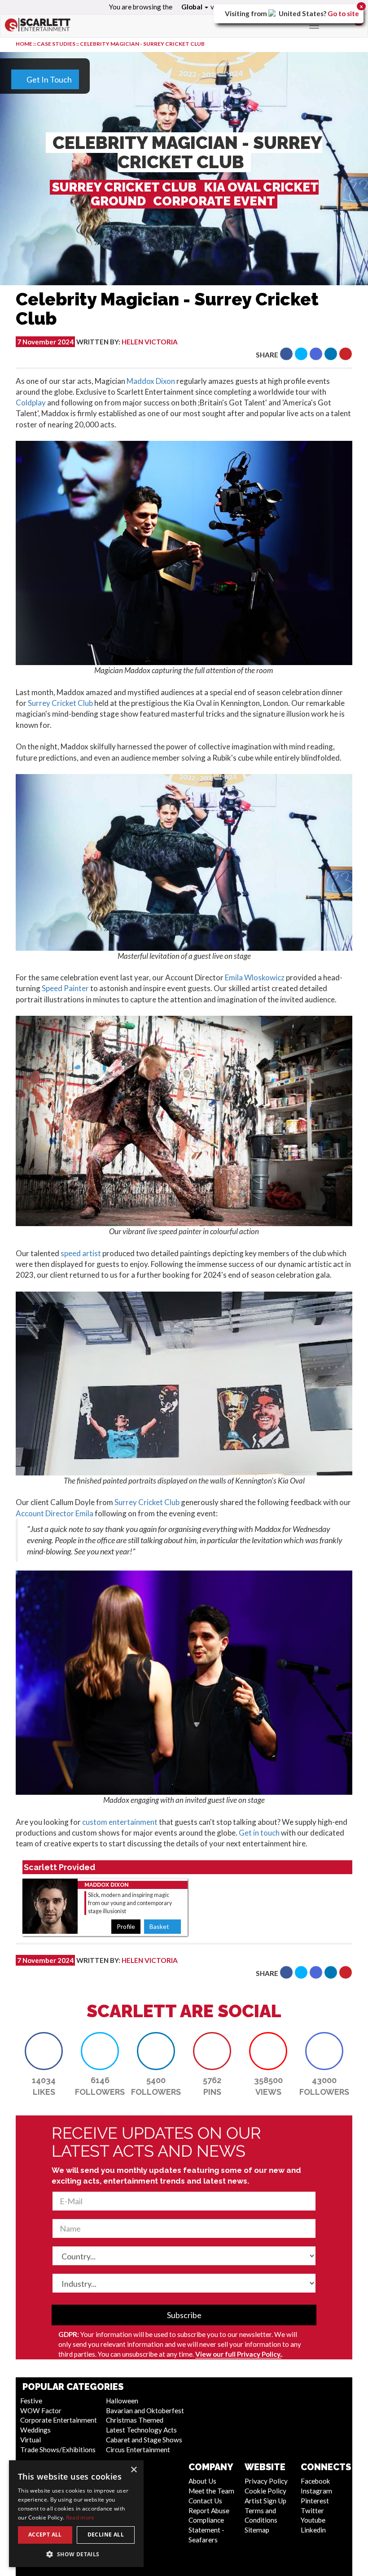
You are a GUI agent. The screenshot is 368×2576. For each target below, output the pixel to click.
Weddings (35, 2430)
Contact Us (205, 2501)
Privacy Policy (266, 2481)
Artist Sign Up (265, 2501)
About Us (202, 2481)
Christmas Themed (135, 2420)
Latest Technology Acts (141, 2430)
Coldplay (31, 402)
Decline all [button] (106, 2535)
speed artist (81, 1253)
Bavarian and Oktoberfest (145, 2411)
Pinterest (315, 2501)
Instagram (316, 2491)
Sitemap (257, 2530)
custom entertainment (120, 1822)
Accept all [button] (45, 2535)
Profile (126, 1926)
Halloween (122, 2401)
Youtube (313, 2520)
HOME (24, 44)
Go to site (343, 13)
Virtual (31, 2440)
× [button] (134, 2470)
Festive (31, 2401)
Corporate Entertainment (59, 2420)
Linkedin (313, 2530)
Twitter (312, 2511)
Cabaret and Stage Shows (144, 2440)
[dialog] (76, 2514)
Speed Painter (65, 988)
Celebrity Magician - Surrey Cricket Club (142, 44)
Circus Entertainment (138, 2450)
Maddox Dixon (151, 381)
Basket (160, 1926)
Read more (80, 2517)
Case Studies (57, 44)
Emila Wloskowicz (255, 977)
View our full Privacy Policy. (238, 2354)
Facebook (315, 2481)
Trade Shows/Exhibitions (58, 2450)
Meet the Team (211, 2491)
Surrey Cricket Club (60, 703)
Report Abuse (209, 2511)
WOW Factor (41, 2411)
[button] (286, 354)
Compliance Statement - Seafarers (206, 2530)
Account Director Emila (55, 1513)
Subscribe (184, 2315)
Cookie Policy (265, 2491)
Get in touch (259, 1833)
